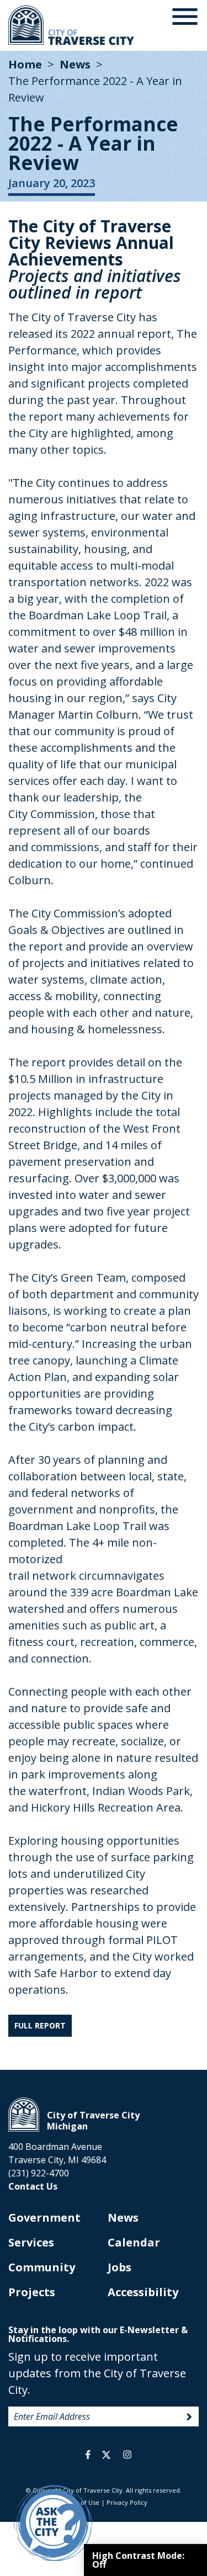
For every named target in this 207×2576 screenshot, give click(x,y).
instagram (128, 2455)
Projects (32, 2292)
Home (25, 64)
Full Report (40, 2025)
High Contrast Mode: (138, 2560)
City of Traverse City (72, 25)
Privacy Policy (127, 2502)
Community (42, 2267)
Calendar (134, 2242)
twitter (106, 2455)
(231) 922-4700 (39, 2173)
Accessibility (143, 2292)
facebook (88, 2455)
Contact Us (33, 2186)
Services (31, 2242)
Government (44, 2218)
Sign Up (189, 2417)
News (75, 64)
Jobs (120, 2267)
